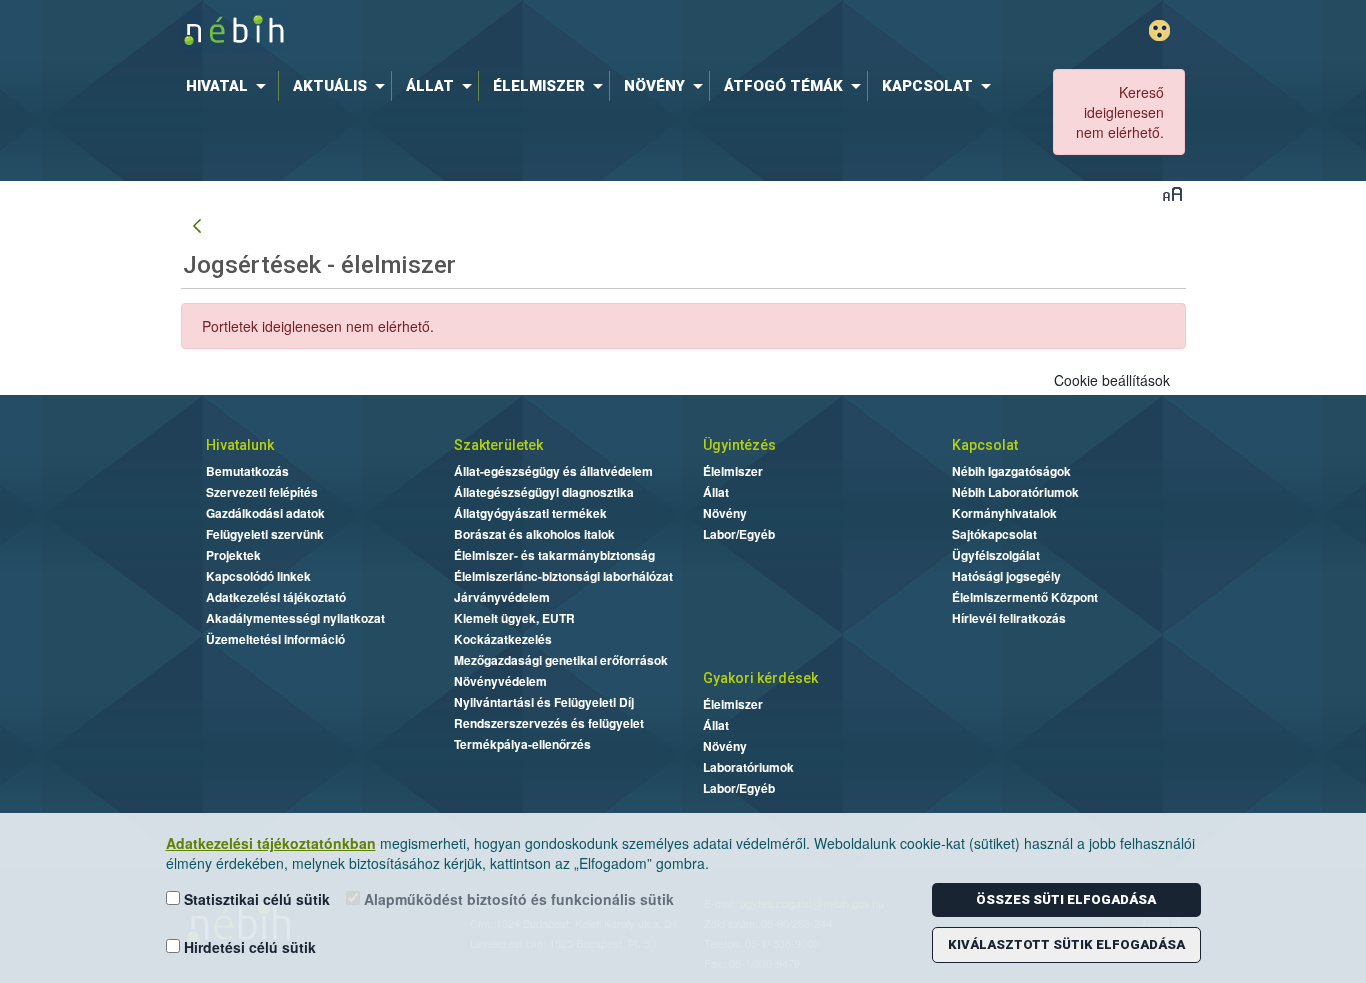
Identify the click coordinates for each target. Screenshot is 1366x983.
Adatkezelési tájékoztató (276, 597)
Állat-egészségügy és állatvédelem (553, 471)
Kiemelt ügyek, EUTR (514, 618)
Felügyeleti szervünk (265, 534)
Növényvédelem (500, 681)
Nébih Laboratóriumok (1015, 492)
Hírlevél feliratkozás (1009, 618)
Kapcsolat (985, 445)
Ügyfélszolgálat (996, 555)
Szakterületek (498, 445)
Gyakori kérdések (760, 678)
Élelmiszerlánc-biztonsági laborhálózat (563, 576)
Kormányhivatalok (1004, 513)
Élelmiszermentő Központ (1025, 597)
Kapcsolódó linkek (258, 576)
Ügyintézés (739, 445)
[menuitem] (230, 86)
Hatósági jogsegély (1006, 576)
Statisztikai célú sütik (255, 899)
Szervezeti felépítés (262, 492)
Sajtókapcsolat (994, 534)
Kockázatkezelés (503, 639)
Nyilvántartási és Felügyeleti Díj (544, 702)
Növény (725, 513)
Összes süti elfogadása (1066, 899)
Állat (716, 492)
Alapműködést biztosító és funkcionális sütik (517, 899)
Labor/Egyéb (739, 534)
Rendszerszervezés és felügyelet (549, 723)
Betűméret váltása (1172, 193)
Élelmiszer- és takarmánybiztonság (554, 555)
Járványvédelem (502, 597)
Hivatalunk (240, 445)
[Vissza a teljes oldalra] (197, 227)
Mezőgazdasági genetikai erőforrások (561, 660)
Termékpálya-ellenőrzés (522, 744)
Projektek (233, 555)
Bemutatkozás (247, 471)
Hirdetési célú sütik (248, 947)
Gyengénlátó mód (1159, 30)
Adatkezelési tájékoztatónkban (271, 843)
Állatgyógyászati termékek (530, 513)
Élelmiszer (733, 471)
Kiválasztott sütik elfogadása (1066, 944)
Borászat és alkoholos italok (534, 534)
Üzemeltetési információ (275, 639)
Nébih (470, 31)
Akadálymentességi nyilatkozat (295, 618)
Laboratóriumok (748, 767)
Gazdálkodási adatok (265, 513)
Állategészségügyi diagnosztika (544, 492)
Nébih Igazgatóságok (1011, 471)
